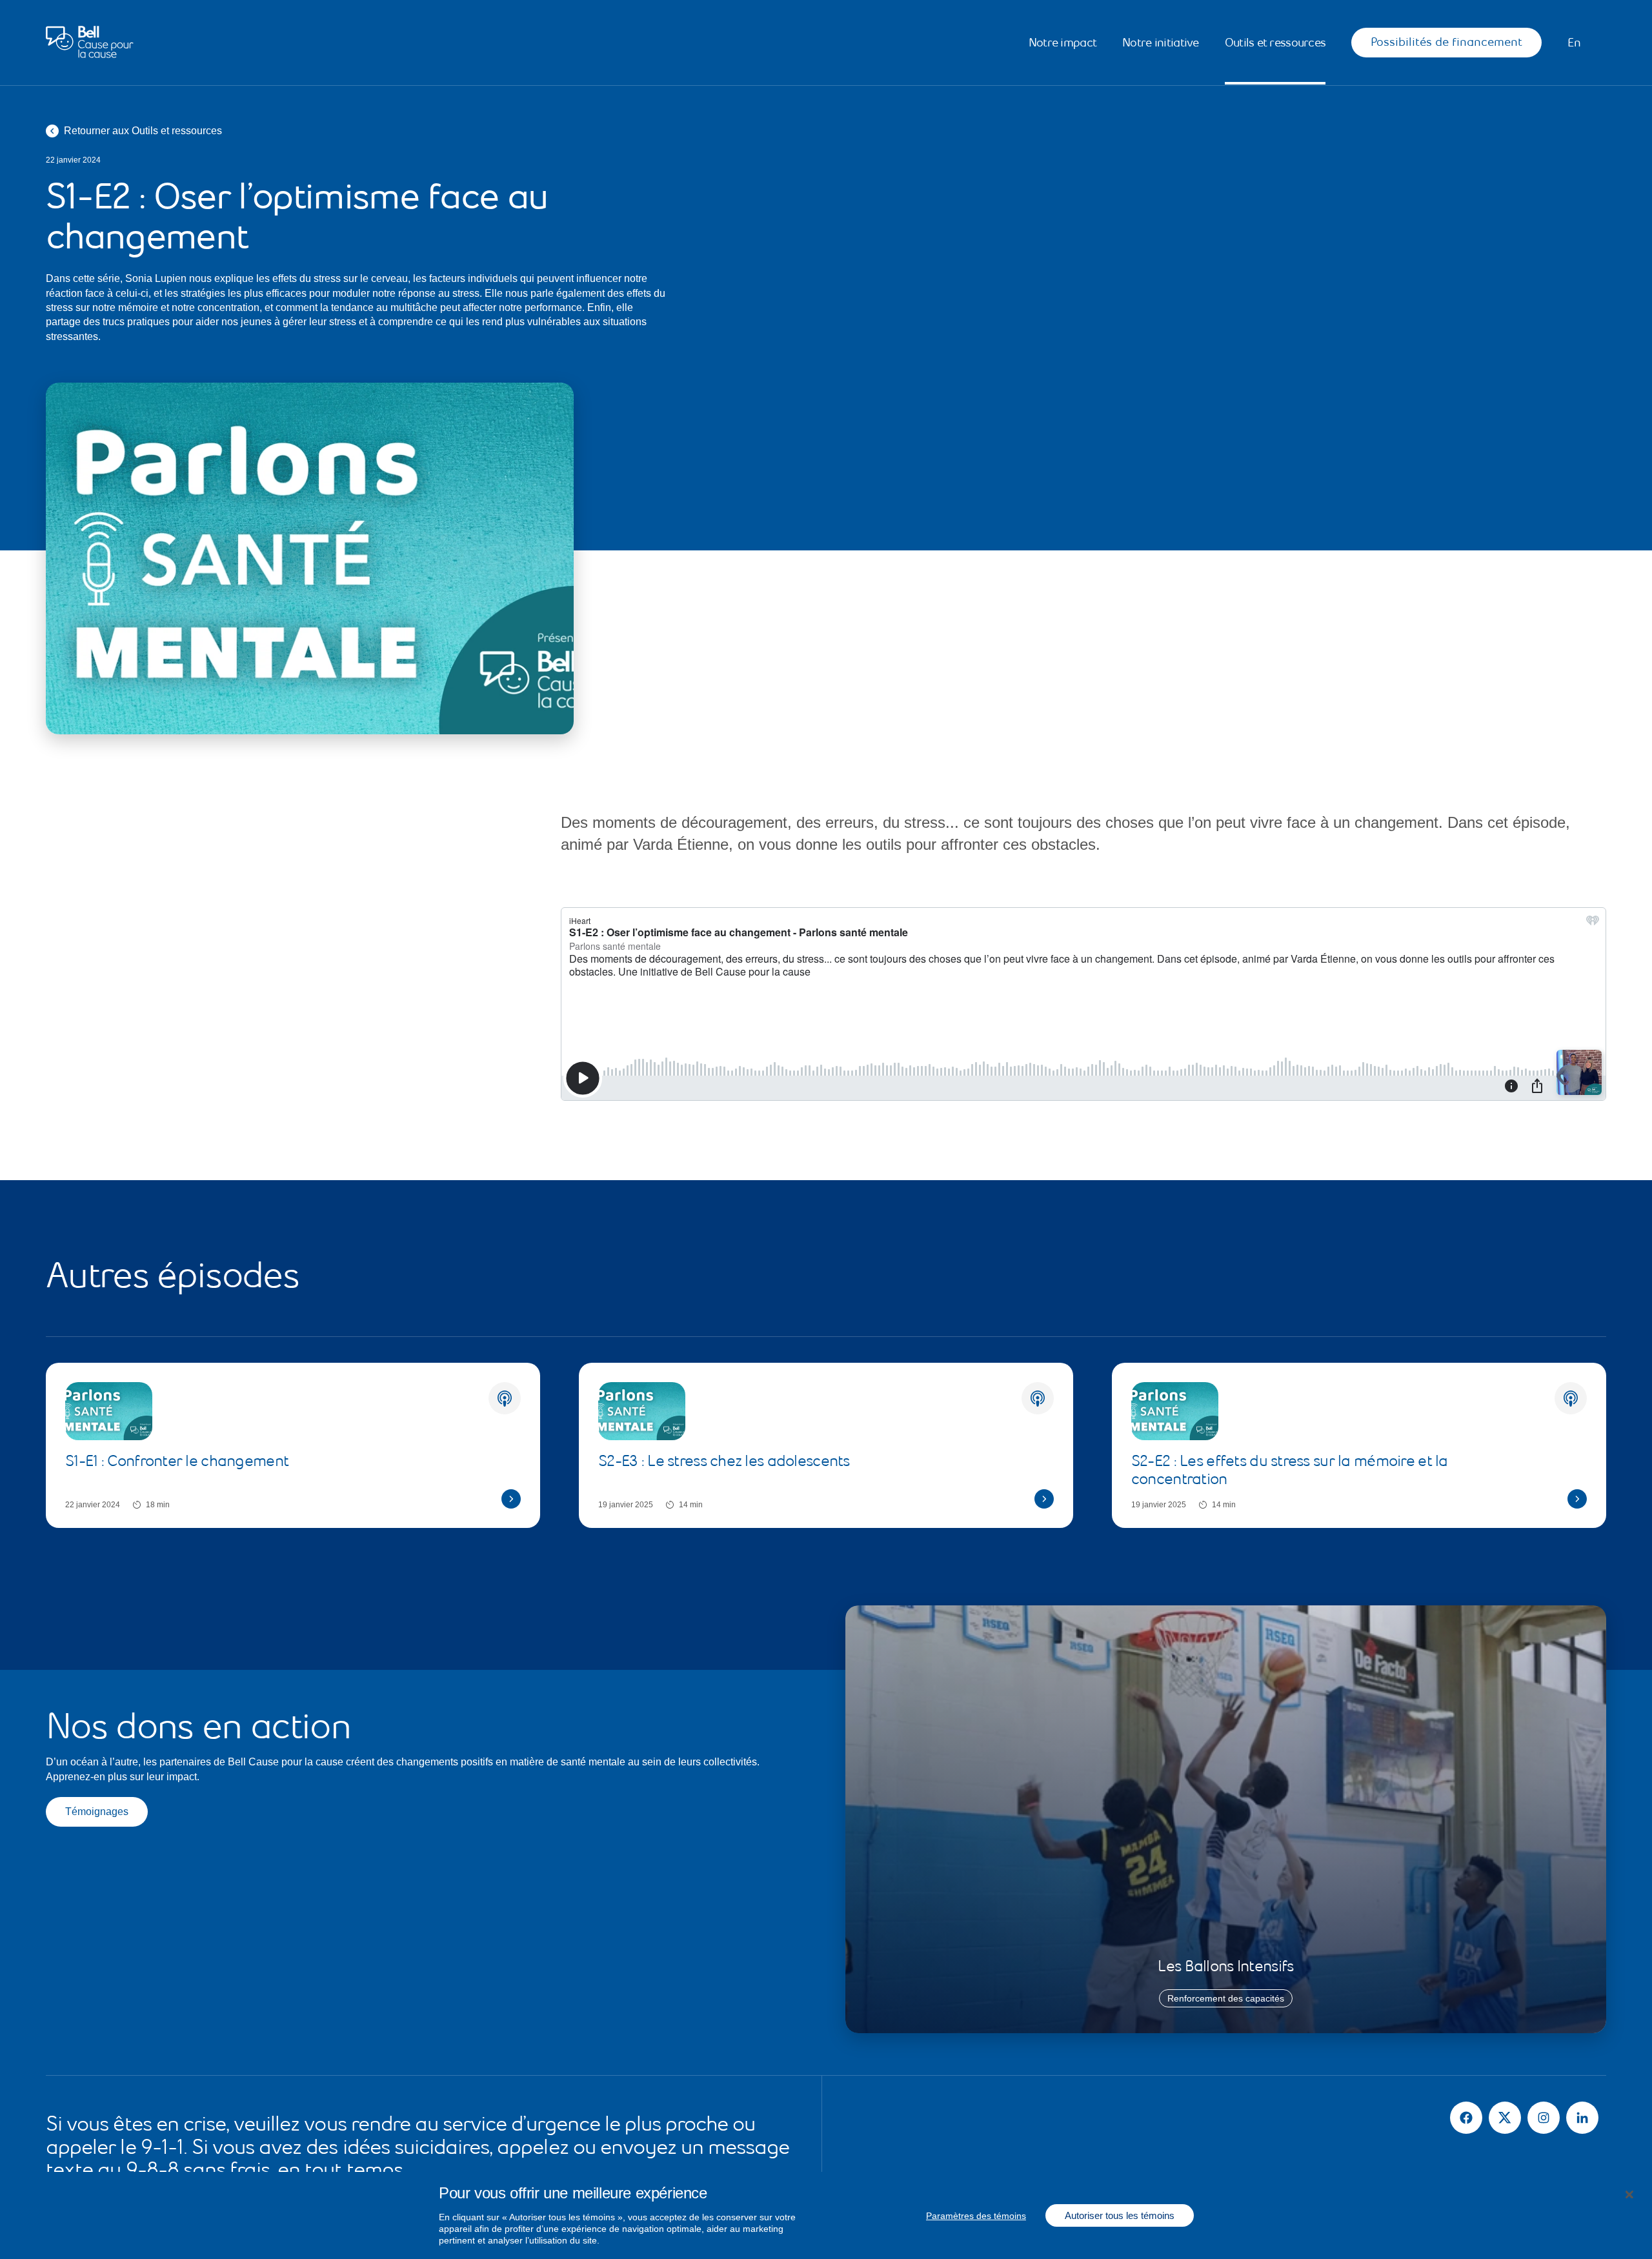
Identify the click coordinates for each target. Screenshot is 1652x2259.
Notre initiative (1160, 43)
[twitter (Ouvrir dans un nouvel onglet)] (1505, 2118)
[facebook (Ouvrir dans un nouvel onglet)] (1466, 2118)
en (1574, 43)
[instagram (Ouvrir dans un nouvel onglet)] (1544, 2118)
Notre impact (1063, 43)
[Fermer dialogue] (1629, 2195)
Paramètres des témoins (976, 2216)
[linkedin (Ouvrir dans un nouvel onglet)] (1582, 2118)
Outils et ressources (1275, 43)
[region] (826, 2215)
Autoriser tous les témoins (1120, 2215)
